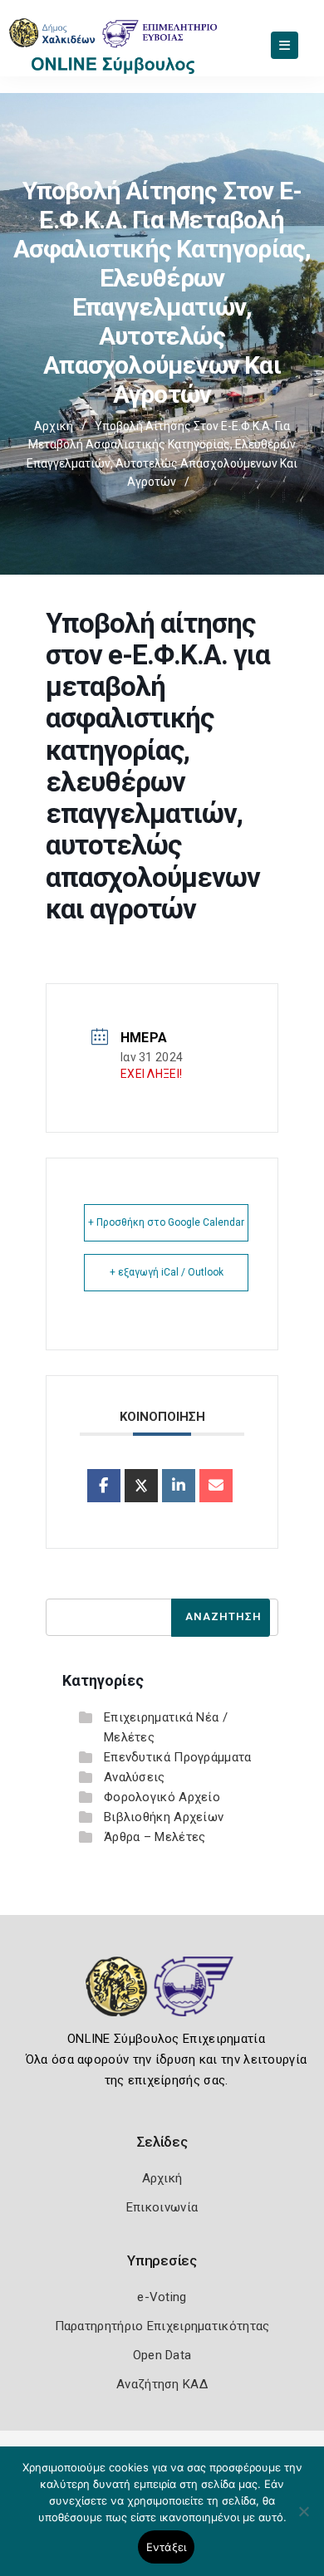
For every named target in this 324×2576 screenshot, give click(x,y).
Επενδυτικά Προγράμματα (178, 1757)
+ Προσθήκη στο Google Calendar (166, 1222)
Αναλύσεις (135, 1777)
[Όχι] (303, 2520)
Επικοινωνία (162, 2207)
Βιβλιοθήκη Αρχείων (164, 1817)
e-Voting (162, 2297)
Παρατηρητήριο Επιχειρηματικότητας (162, 2326)
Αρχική (54, 426)
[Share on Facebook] (104, 1486)
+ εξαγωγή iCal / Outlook (167, 1272)
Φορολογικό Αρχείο (162, 1797)
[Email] (216, 1486)
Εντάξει (167, 2547)
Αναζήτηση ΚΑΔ (162, 2384)
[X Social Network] (141, 1486)
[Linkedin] (179, 1486)
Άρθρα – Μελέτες (155, 1837)
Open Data (162, 2355)
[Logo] (162, 1999)
